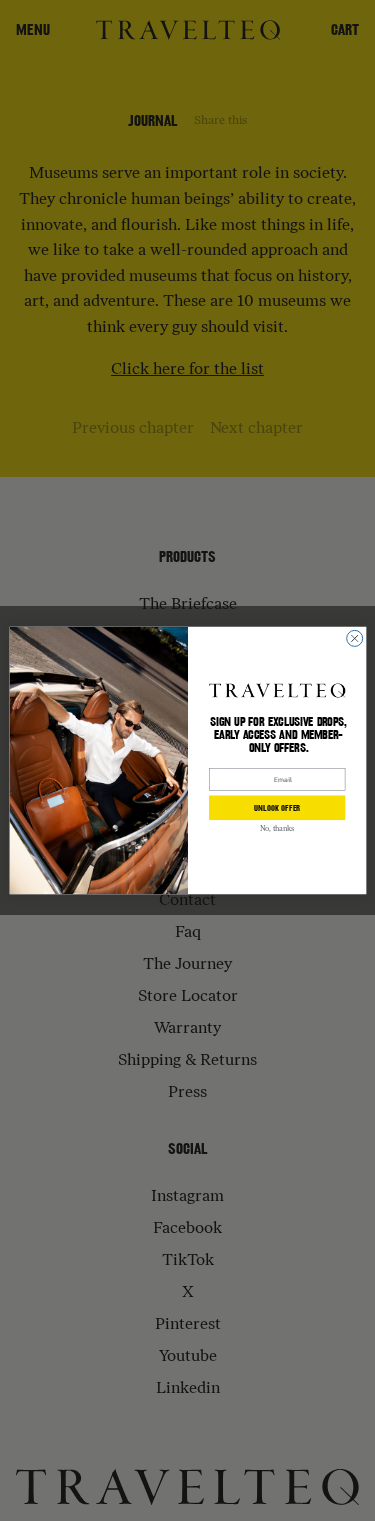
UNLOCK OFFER (276, 808)
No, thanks (276, 828)
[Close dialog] (354, 638)
